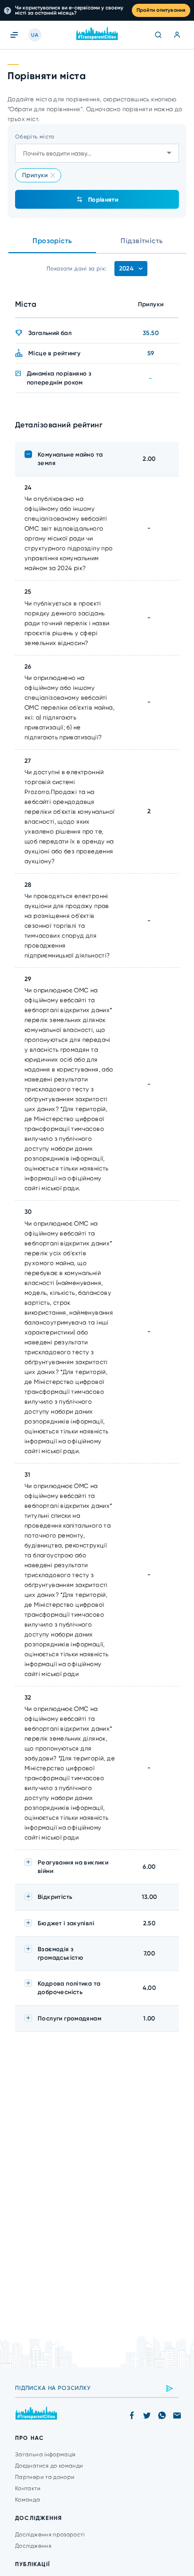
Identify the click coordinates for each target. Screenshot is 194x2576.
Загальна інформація (45, 2454)
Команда (28, 2500)
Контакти (28, 2488)
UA (35, 35)
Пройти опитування (161, 10)
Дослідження (33, 2546)
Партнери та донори (45, 2477)
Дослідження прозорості (50, 2535)
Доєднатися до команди (49, 2466)
